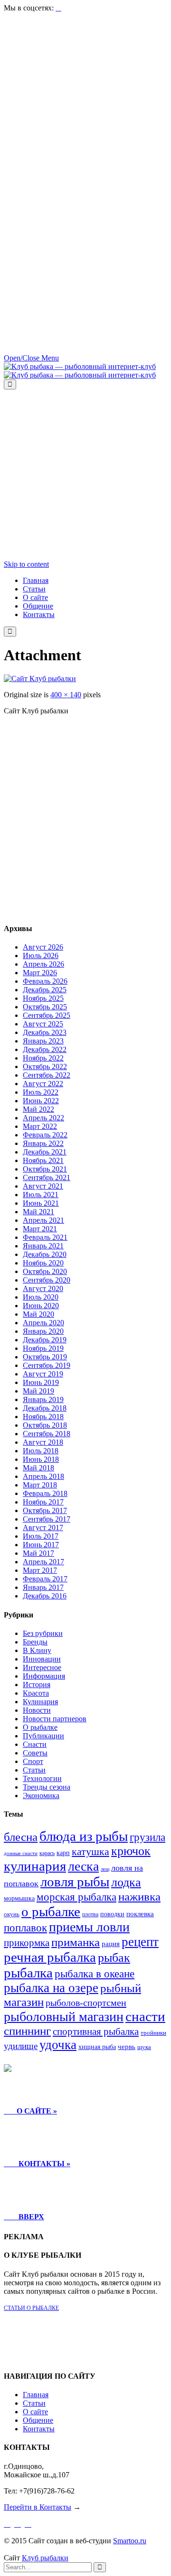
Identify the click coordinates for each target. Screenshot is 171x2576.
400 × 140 (66, 695)
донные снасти (21, 1853)
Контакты (39, 2429)
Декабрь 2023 (45, 1032)
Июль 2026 (41, 956)
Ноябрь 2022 (43, 1058)
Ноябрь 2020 (43, 1263)
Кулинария (40, 1702)
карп (63, 1853)
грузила (147, 1837)
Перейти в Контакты (38, 2507)
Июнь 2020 (41, 1306)
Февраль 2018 (45, 1493)
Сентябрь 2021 (47, 1177)
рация (111, 1944)
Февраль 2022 (45, 1135)
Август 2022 (43, 1084)
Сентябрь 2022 (47, 1075)
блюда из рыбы (84, 1836)
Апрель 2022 (43, 1118)
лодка (126, 1882)
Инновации (42, 1659)
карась (47, 1853)
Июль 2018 (41, 1451)
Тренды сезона (47, 1787)
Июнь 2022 (41, 1101)
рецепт (140, 1942)
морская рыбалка (76, 1897)
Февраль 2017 (45, 1579)
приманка (76, 1942)
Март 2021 (40, 1229)
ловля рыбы (75, 1882)
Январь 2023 (43, 1041)
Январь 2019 (43, 1399)
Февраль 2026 (45, 981)
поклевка (140, 1914)
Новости (37, 1710)
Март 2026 (40, 973)
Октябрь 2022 (45, 1066)
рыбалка (28, 1973)
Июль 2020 (41, 1297)
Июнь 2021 (41, 1203)
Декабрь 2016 (45, 1596)
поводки (112, 1914)
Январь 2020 (43, 1331)
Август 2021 (43, 1186)
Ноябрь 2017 (43, 1502)
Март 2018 (40, 1485)
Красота (36, 1693)
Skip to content (26, 564)
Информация (44, 1676)
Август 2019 (43, 1374)
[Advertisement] (85, 98)
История (37, 1685)
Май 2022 (38, 1109)
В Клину (37, 1650)
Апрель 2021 (43, 1220)
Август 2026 (43, 947)
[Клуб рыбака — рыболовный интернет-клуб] (80, 371)
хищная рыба (97, 2047)
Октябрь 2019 (45, 1357)
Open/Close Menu (31, 358)
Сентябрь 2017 (47, 1519)
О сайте (35, 2412)
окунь (12, 1914)
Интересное (42, 1667)
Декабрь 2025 (45, 990)
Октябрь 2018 (45, 1425)
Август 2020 (43, 1288)
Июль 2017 (41, 1536)
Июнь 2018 (41, 1459)
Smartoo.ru (130, 2541)
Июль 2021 (41, 1195)
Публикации (43, 1736)
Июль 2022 (41, 1092)
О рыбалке (40, 1727)
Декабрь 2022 (45, 1049)
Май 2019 (38, 1391)
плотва (90, 1914)
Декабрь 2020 (45, 1254)
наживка (139, 1897)
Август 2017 (43, 1528)
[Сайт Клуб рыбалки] (40, 679)
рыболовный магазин (64, 2017)
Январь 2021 (43, 1246)
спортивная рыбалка (96, 2031)
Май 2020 (38, 1314)
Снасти (35, 1744)
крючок (131, 1851)
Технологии (42, 1778)
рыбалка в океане (95, 1974)
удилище (21, 2046)
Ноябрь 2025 (43, 998)
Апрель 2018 (43, 1476)
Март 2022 (40, 1126)
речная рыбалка (50, 1957)
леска (83, 1866)
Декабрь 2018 (45, 1408)
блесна (21, 1837)
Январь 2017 (43, 1587)
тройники (153, 2033)
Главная (36, 2395)
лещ (105, 1869)
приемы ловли (89, 1927)
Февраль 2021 (45, 1237)
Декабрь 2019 (45, 1340)
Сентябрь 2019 (47, 1365)
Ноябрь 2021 (43, 1160)
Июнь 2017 (41, 1545)
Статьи (34, 1770)
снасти (145, 2016)
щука (144, 2047)
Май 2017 (38, 1553)
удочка (58, 2045)
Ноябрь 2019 (43, 1348)
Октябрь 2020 (45, 1271)
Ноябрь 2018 (43, 1417)
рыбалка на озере (51, 1988)
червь (127, 2047)
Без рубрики (43, 1633)
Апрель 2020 (43, 1323)
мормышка (19, 1898)
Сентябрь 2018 (47, 1434)
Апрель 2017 (43, 1562)
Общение (38, 2420)
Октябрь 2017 (45, 1510)
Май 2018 (38, 1468)
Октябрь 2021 (45, 1169)
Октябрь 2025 (45, 1007)
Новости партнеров (55, 1719)
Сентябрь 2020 (47, 1280)
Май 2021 (38, 1212)
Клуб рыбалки (45, 2558)
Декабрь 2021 (45, 1152)
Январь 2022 (43, 1143)
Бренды (35, 1642)
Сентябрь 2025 (47, 1015)
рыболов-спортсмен (86, 2003)
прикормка (27, 1943)
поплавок (25, 1928)
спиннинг (27, 2031)
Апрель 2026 (43, 964)
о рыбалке (51, 1911)
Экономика (41, 1796)
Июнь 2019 (41, 1382)
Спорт (33, 1761)
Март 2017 (40, 1570)
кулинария (35, 1866)
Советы (35, 1753)
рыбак (114, 1958)
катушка (90, 1852)
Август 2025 (43, 1024)
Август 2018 (43, 1442)
